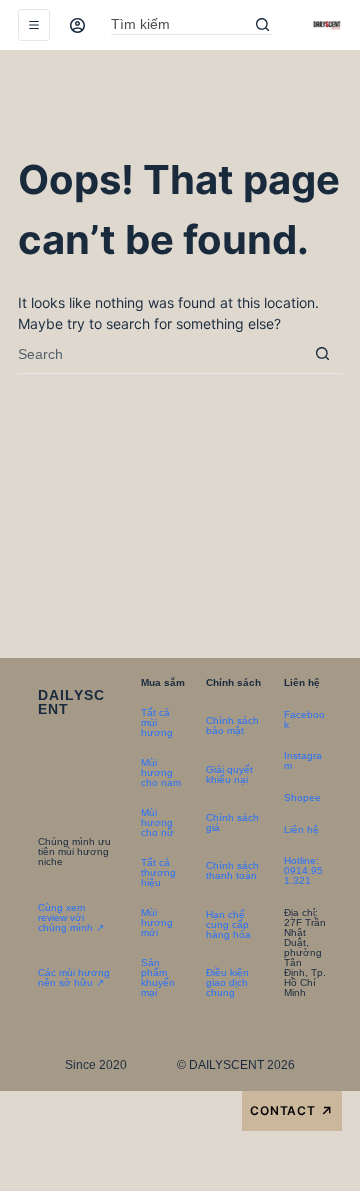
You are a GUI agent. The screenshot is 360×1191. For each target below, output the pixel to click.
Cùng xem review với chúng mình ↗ (71, 917)
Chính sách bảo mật (232, 725)
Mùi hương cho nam (161, 772)
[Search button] (262, 25)
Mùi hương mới (157, 922)
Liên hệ (301, 829)
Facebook (304, 719)
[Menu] (34, 25)
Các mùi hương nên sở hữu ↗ (74, 977)
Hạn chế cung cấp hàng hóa (228, 924)
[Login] (77, 25)
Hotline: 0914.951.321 (303, 870)
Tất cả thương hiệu (158, 872)
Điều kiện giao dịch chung (227, 982)
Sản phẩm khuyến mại (158, 977)
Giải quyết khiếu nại (229, 774)
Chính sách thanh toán (232, 870)
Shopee (302, 797)
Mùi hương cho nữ (157, 822)
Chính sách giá (232, 822)
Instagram (303, 760)
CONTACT (292, 1111)
